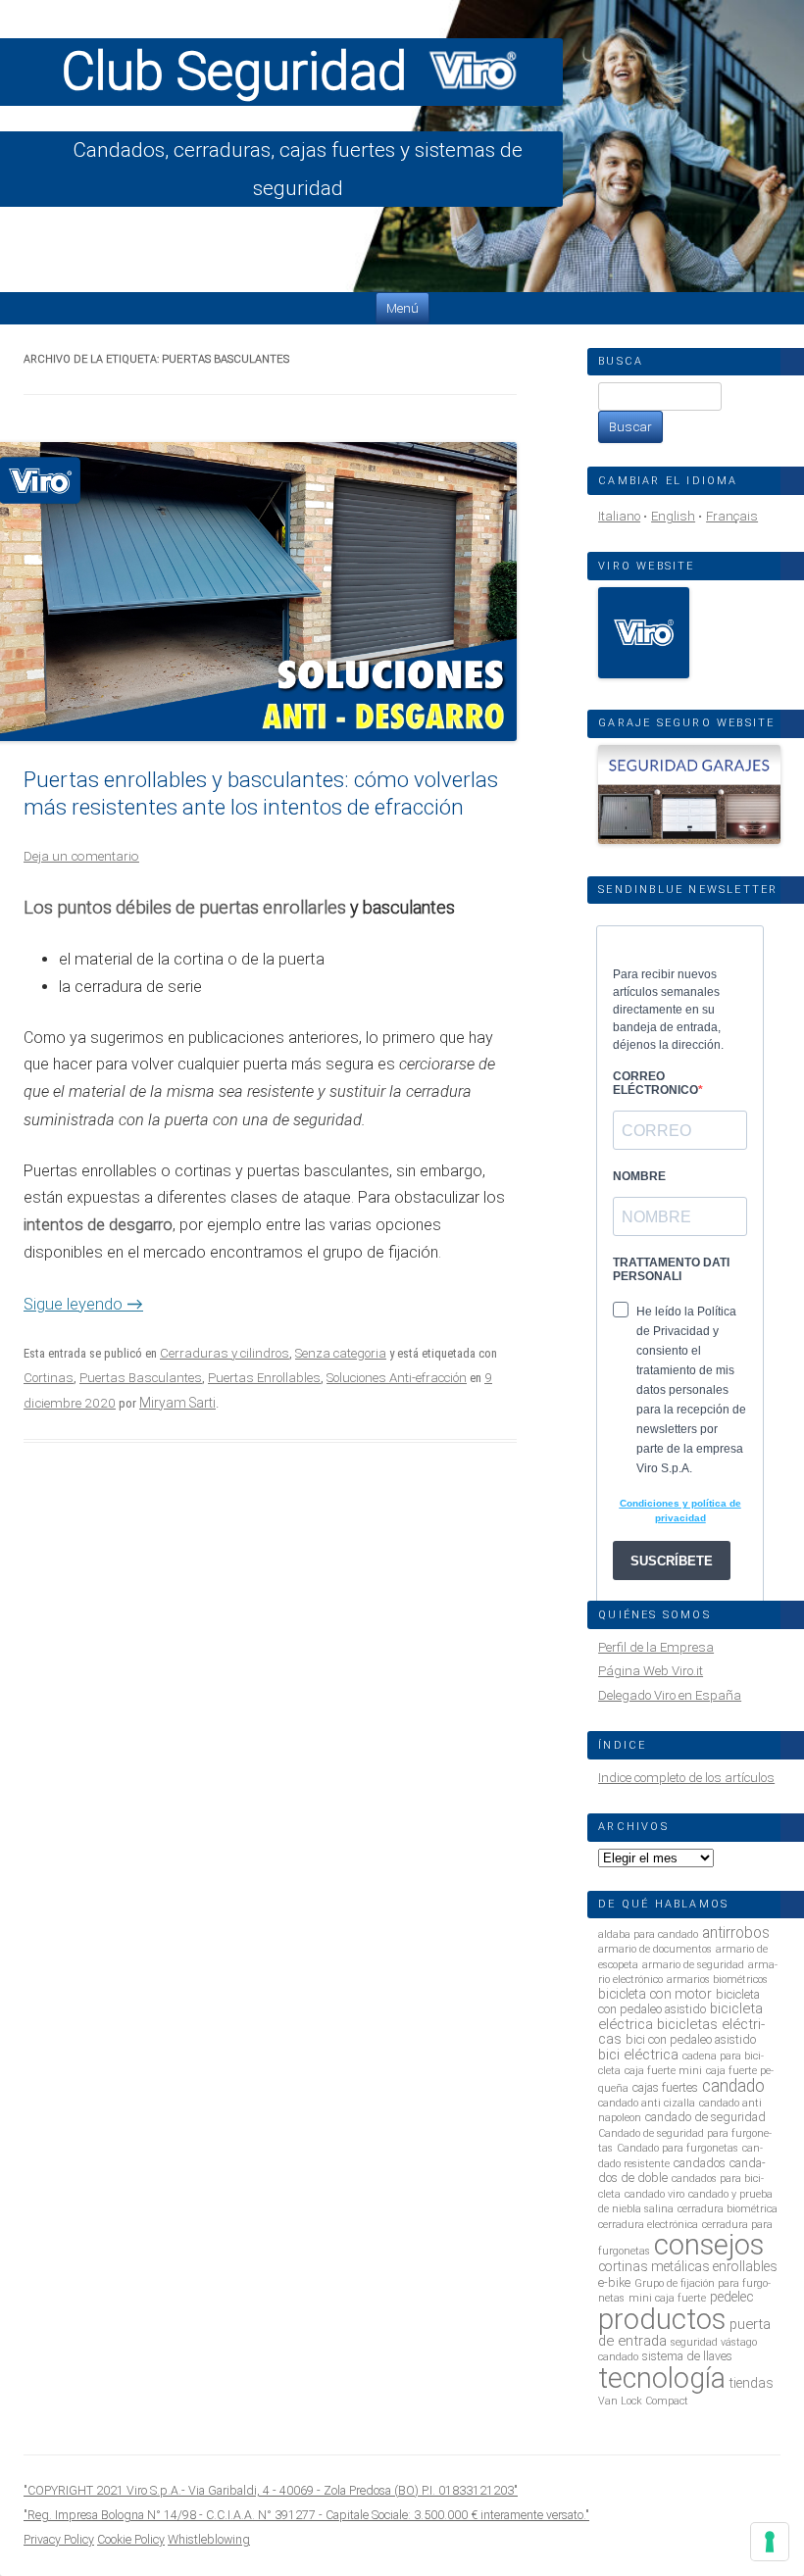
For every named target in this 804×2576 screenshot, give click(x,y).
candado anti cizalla (647, 2103)
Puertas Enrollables (264, 1378)
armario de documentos (655, 1949)
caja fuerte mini (663, 2071)
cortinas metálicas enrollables (688, 2266)
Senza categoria (341, 1353)
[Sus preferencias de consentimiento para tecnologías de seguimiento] (770, 2542)
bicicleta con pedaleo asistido (679, 2002)
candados (700, 2163)
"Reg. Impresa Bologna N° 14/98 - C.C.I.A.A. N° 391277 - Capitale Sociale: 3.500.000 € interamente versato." (306, 2515)
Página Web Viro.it (651, 1671)
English (673, 516)
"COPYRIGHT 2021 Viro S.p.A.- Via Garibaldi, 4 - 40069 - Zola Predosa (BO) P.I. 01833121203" (271, 2490)
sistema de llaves (687, 2356)
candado (733, 2086)
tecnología (662, 2378)
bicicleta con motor (655, 1994)
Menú (402, 308)
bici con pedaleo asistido (691, 2039)
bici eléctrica (638, 2055)
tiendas (752, 2383)
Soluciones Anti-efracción (397, 1378)
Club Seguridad (241, 72)
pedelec (731, 2297)
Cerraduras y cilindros (225, 1353)
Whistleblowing (209, 2539)
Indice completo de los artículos (686, 1778)
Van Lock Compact (643, 2401)
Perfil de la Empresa (656, 1647)
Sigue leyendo (83, 1304)
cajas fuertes (665, 2087)
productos (662, 2319)
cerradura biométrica (728, 2209)
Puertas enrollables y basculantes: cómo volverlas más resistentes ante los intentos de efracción (261, 793)
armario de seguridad (693, 1965)
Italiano (619, 516)
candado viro (654, 2194)
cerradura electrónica (648, 2225)
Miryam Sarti (177, 1403)
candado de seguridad (705, 2117)
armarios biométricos (717, 1980)
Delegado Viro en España (670, 1695)
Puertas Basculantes (141, 1378)
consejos (709, 2245)
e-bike (614, 2282)
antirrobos (736, 1932)
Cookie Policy (131, 2539)
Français (732, 516)
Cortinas (49, 1378)
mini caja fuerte (667, 2298)
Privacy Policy (59, 2539)
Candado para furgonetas (678, 2148)
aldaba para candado (648, 1934)
